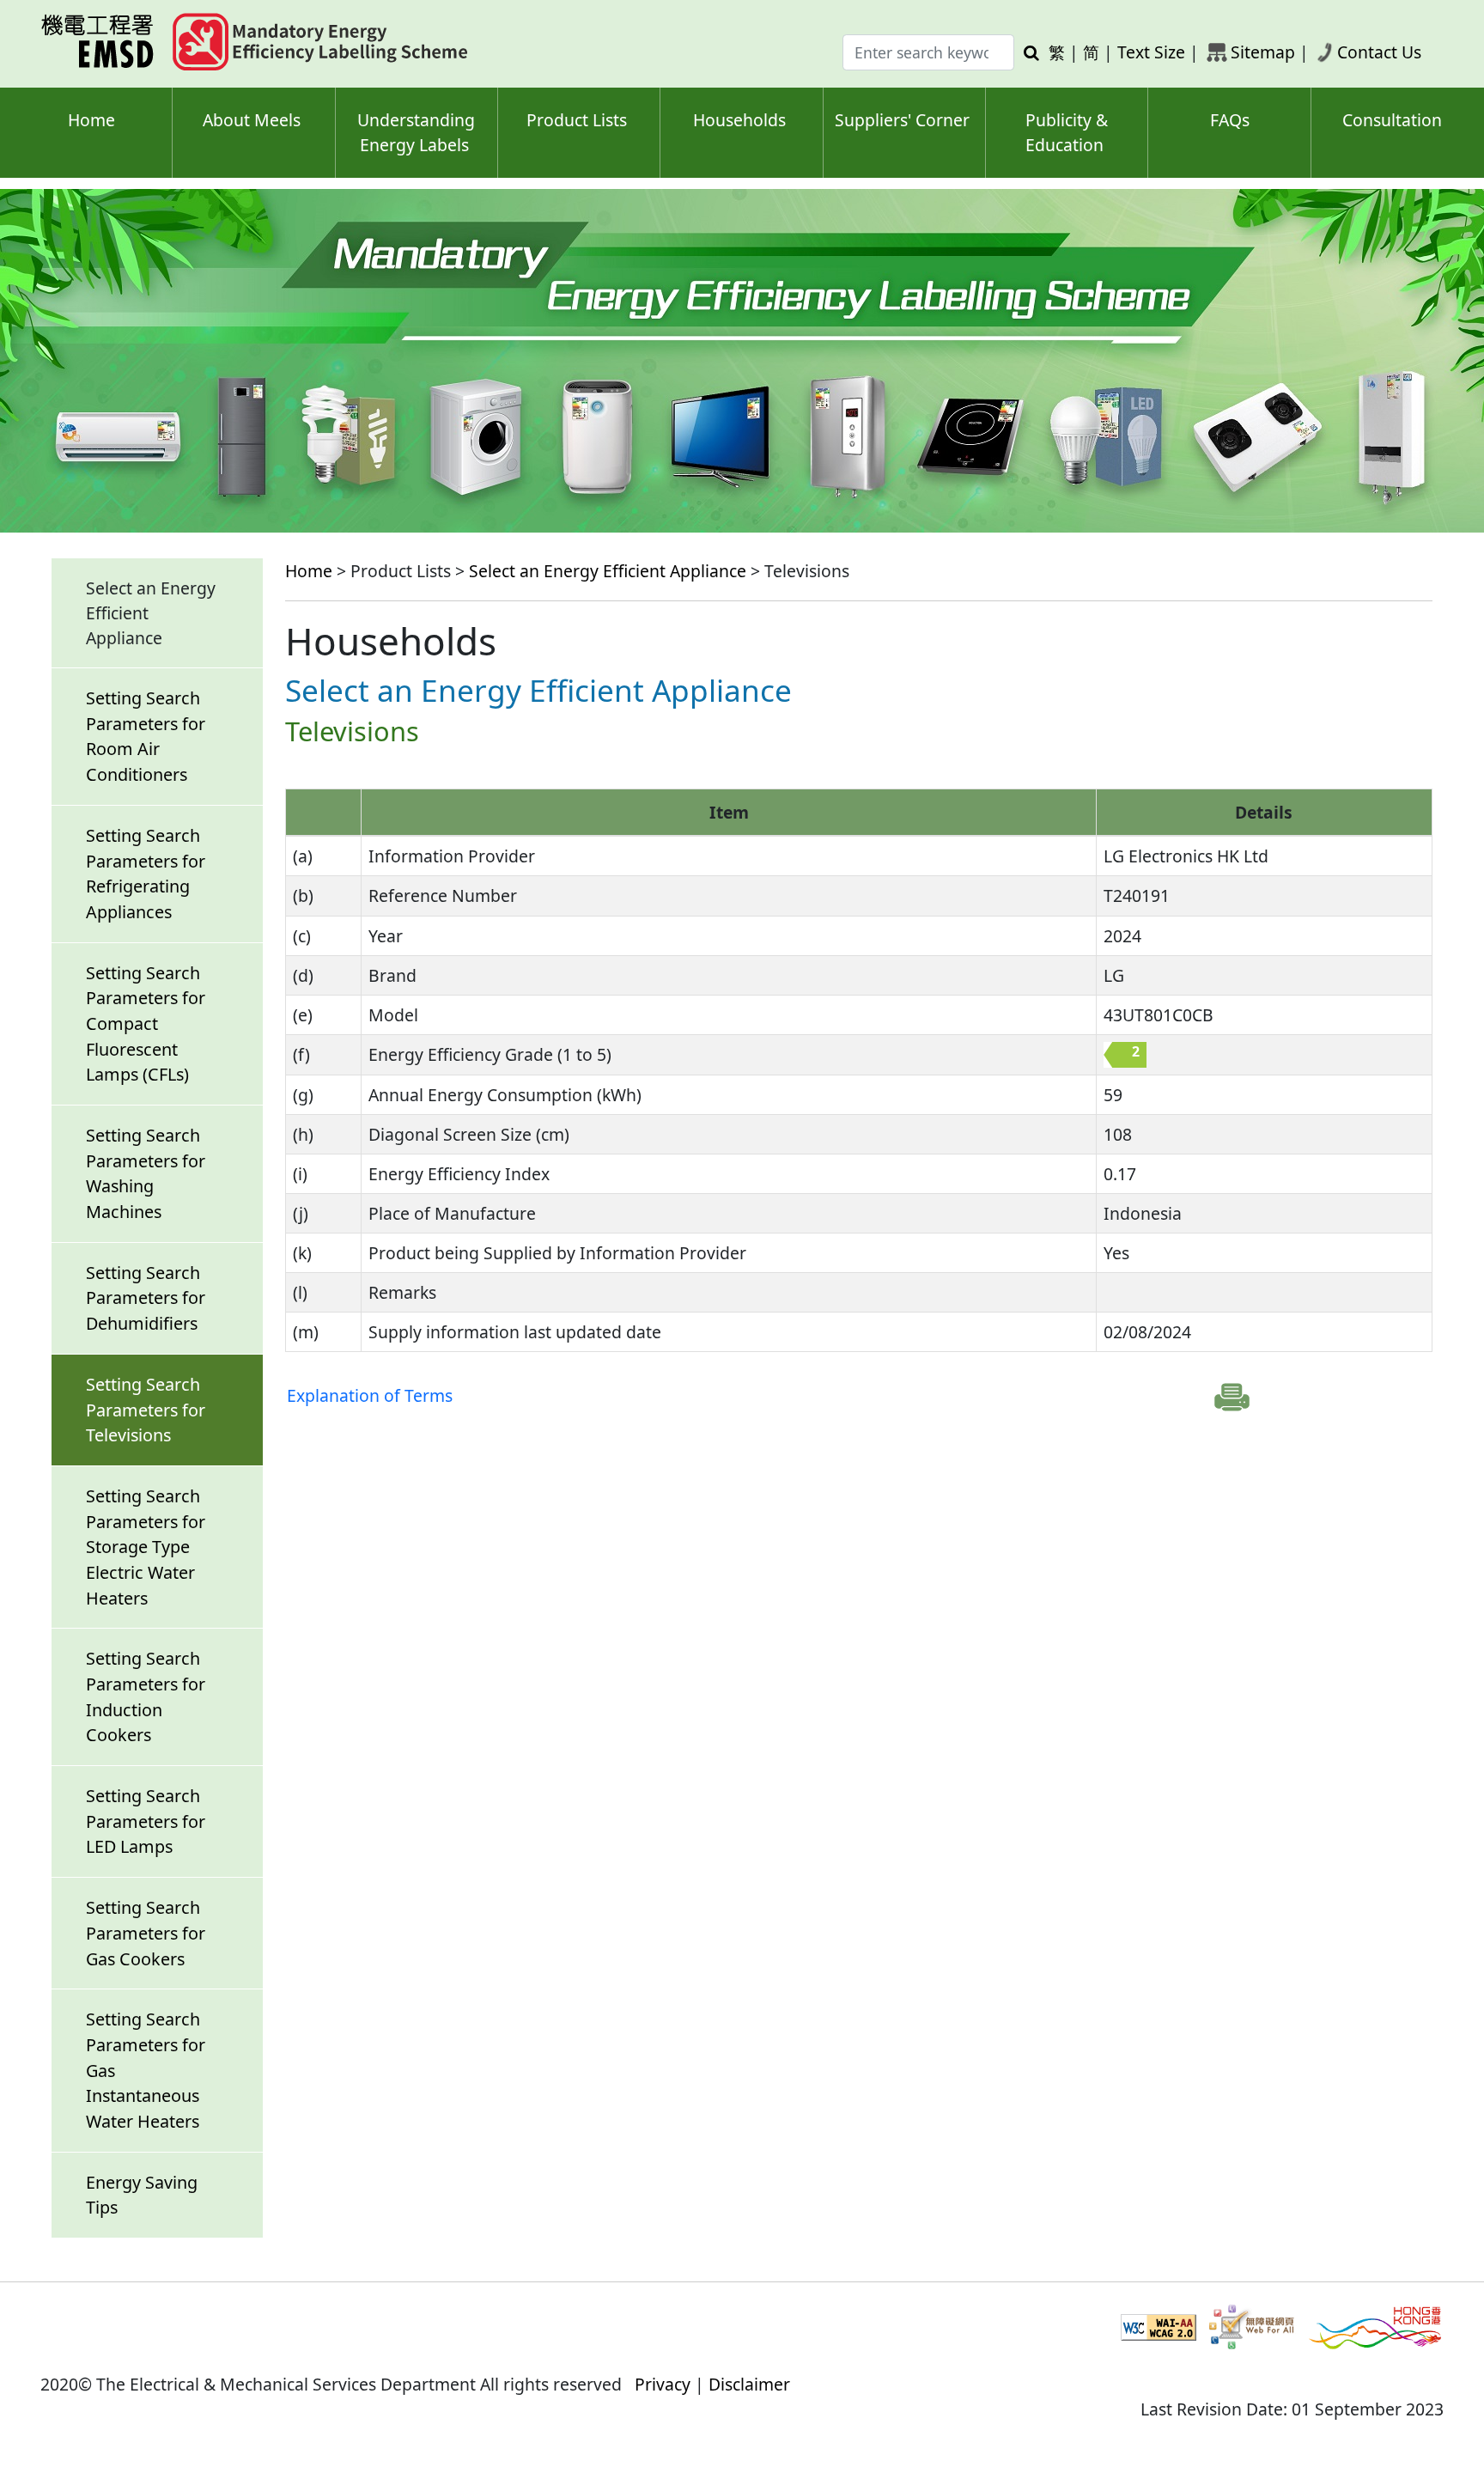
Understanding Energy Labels (416, 132)
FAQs (1230, 120)
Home (91, 120)
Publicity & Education (1067, 132)
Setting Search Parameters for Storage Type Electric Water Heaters (146, 1547)
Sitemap (1263, 52)
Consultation (1392, 120)
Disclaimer (749, 2384)
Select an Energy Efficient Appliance (608, 571)
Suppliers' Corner (902, 120)
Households (739, 120)
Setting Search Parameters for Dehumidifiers (146, 1298)
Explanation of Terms (370, 1395)
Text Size (1151, 52)
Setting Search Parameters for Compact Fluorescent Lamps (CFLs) (146, 1024)
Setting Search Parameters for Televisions (146, 1410)
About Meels (252, 120)
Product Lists (577, 120)
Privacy (663, 2384)
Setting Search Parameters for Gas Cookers (146, 1933)
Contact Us (1379, 52)
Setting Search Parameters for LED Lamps (146, 1821)
